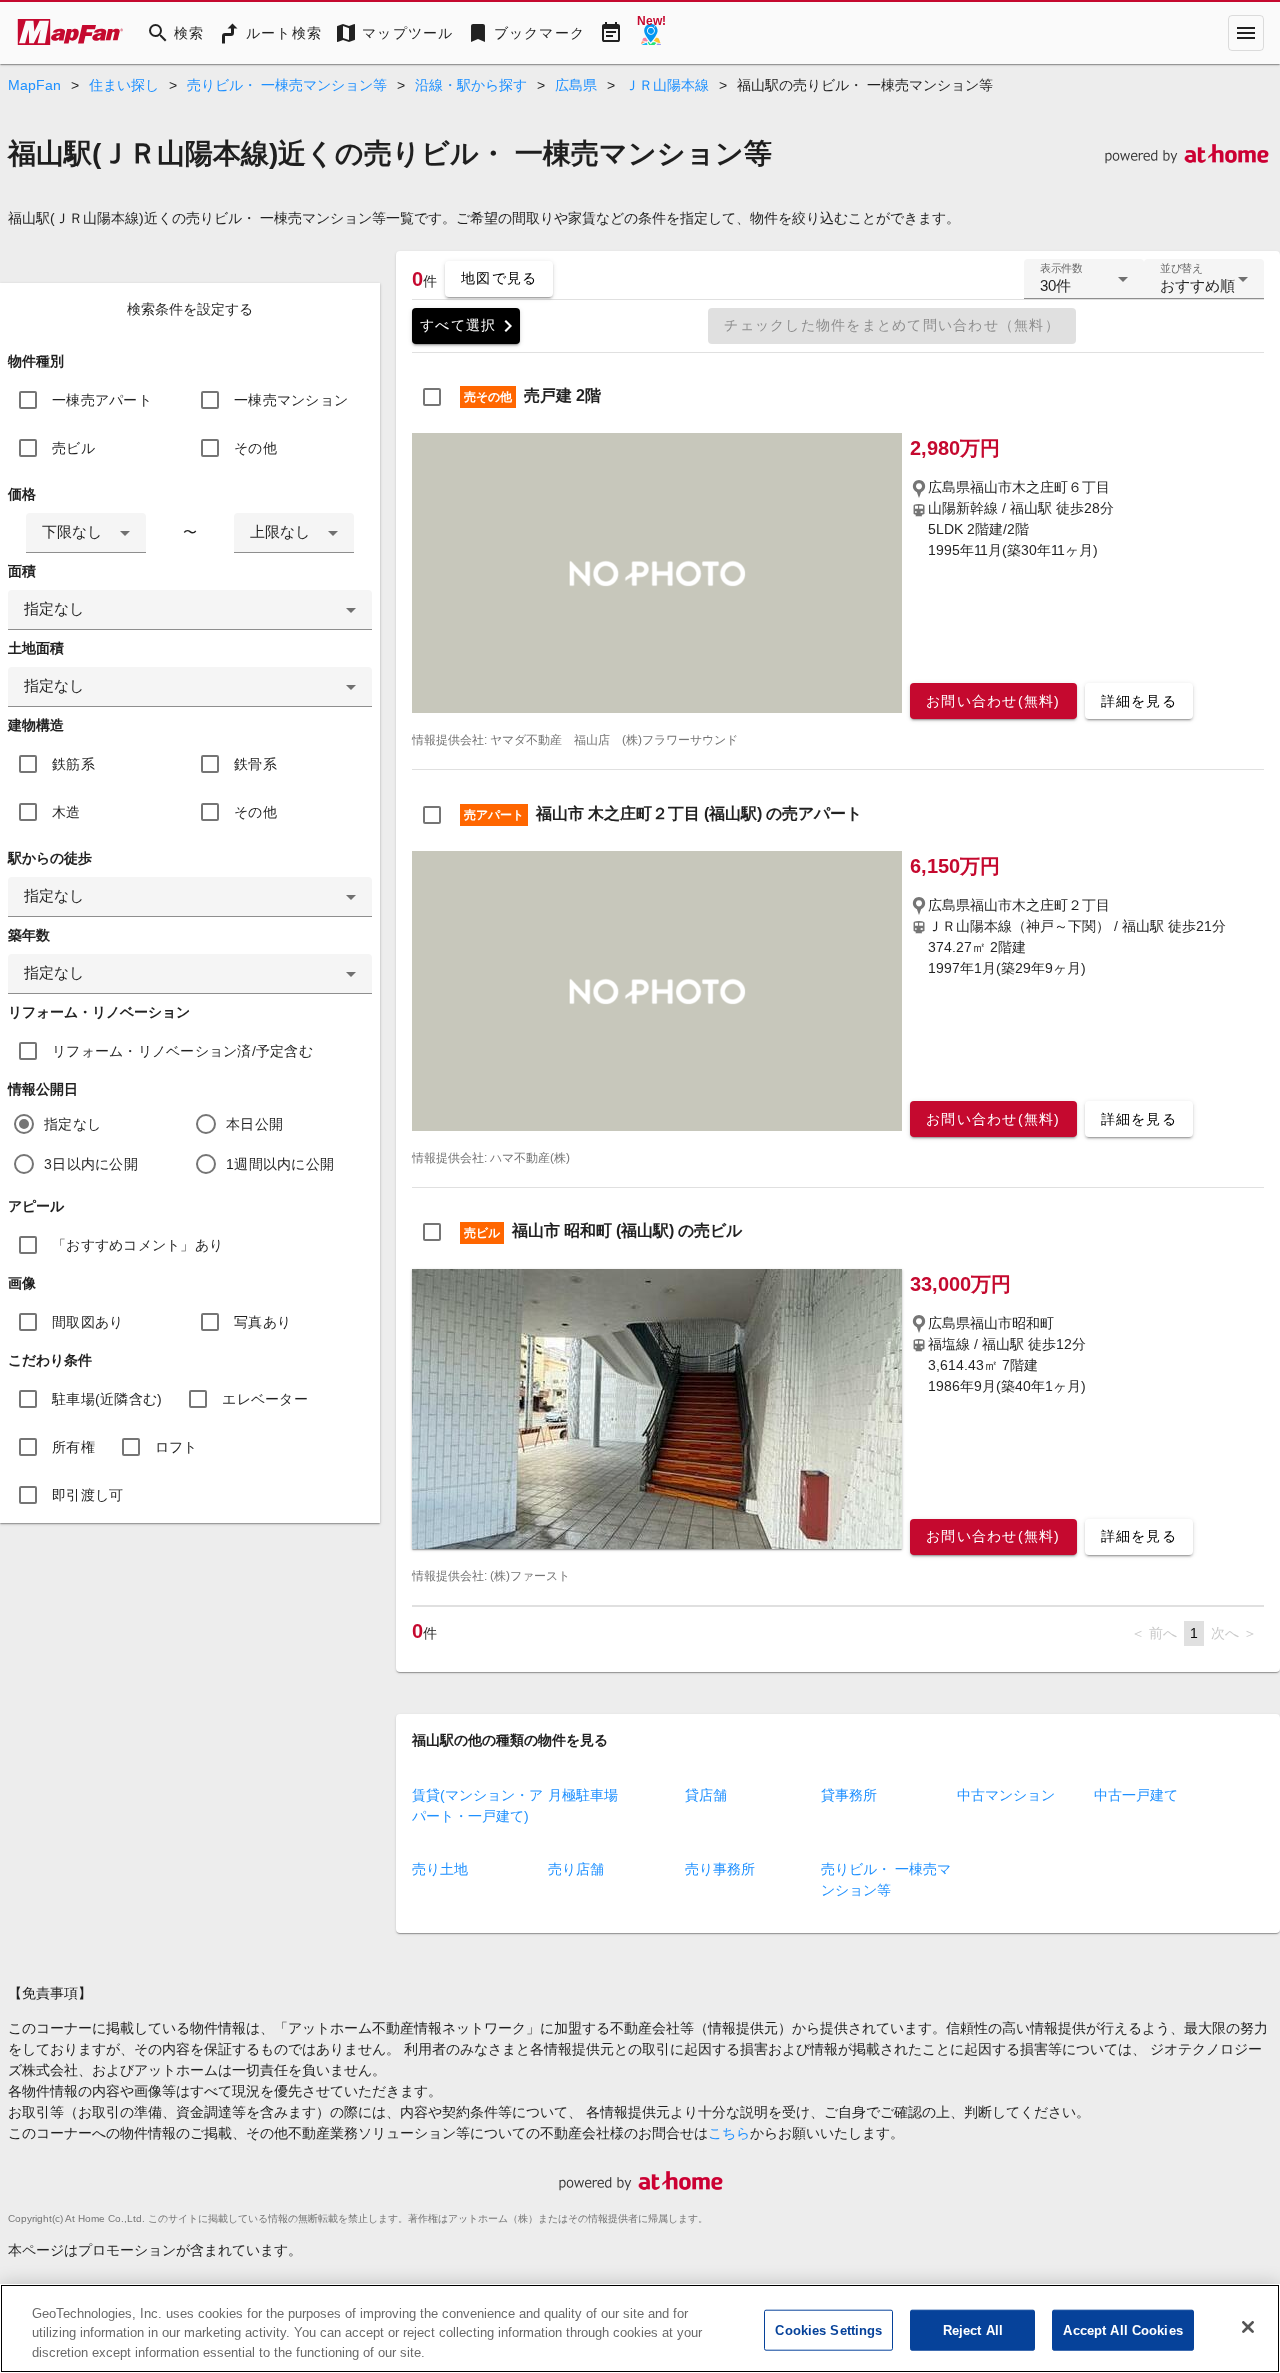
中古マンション (1006, 1795)
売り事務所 (720, 1869)
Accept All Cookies (1122, 2329)
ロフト (176, 1447)
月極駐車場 (583, 1795)
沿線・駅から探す (471, 85)
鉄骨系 (255, 764)
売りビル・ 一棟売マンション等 (287, 85)
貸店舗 (706, 1795)
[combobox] (86, 533)
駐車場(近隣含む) (107, 1399)
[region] (640, 2328)
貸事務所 (849, 1795)
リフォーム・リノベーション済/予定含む (182, 1051)
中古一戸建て (1136, 1795)
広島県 (576, 85)
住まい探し (124, 85)
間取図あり (87, 1322)
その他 (255, 448)
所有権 (73, 1447)
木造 (66, 812)
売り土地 (440, 1869)
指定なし (72, 1124)
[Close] (1248, 2327)
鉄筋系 (73, 764)
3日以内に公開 (91, 1164)
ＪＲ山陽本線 (667, 85)
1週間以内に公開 (280, 1164)
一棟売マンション (291, 400)
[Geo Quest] (651, 33)
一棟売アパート (102, 400)
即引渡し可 (87, 1495)
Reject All (973, 2329)
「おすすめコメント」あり (137, 1245)
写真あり (262, 1322)
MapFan (34, 85)
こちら (729, 2133)
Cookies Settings (828, 2329)
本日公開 (254, 1124)
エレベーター (265, 1399)
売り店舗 (576, 1869)
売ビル (73, 448)
